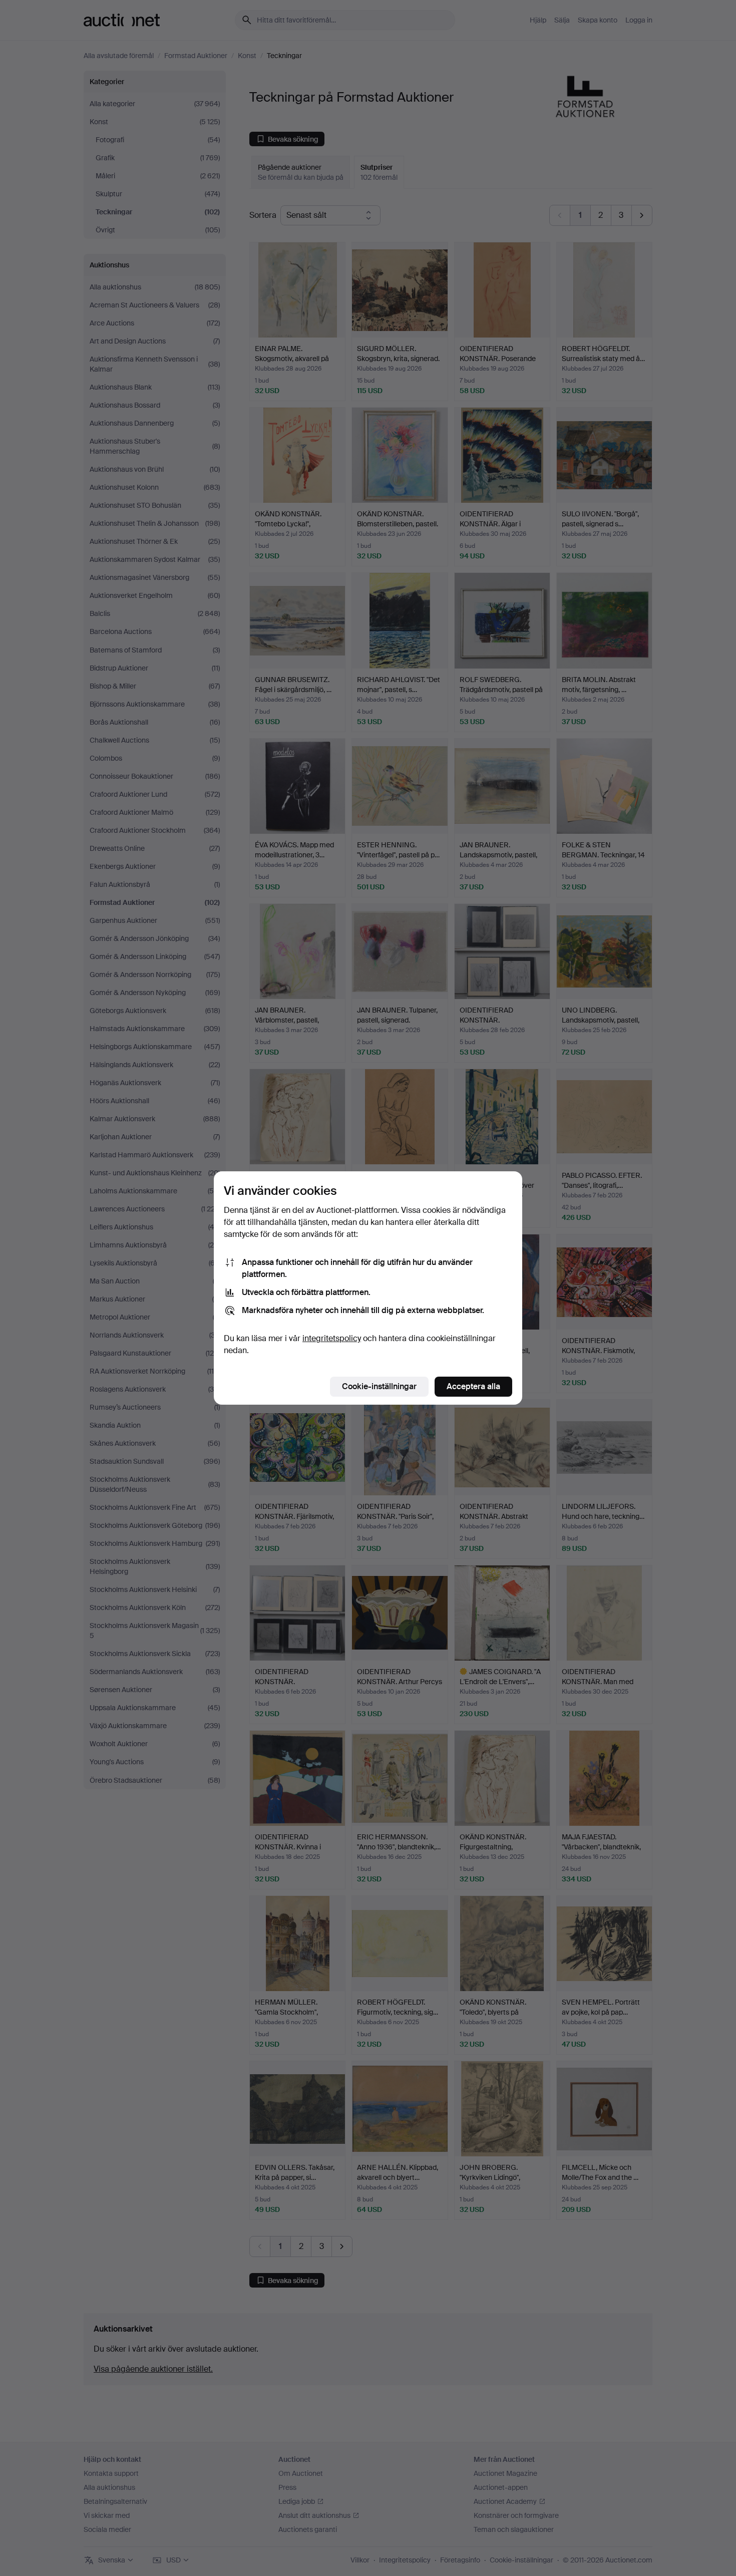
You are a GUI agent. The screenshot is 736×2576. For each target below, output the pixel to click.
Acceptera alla (473, 1386)
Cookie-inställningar (379, 1386)
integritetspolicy (332, 1338)
